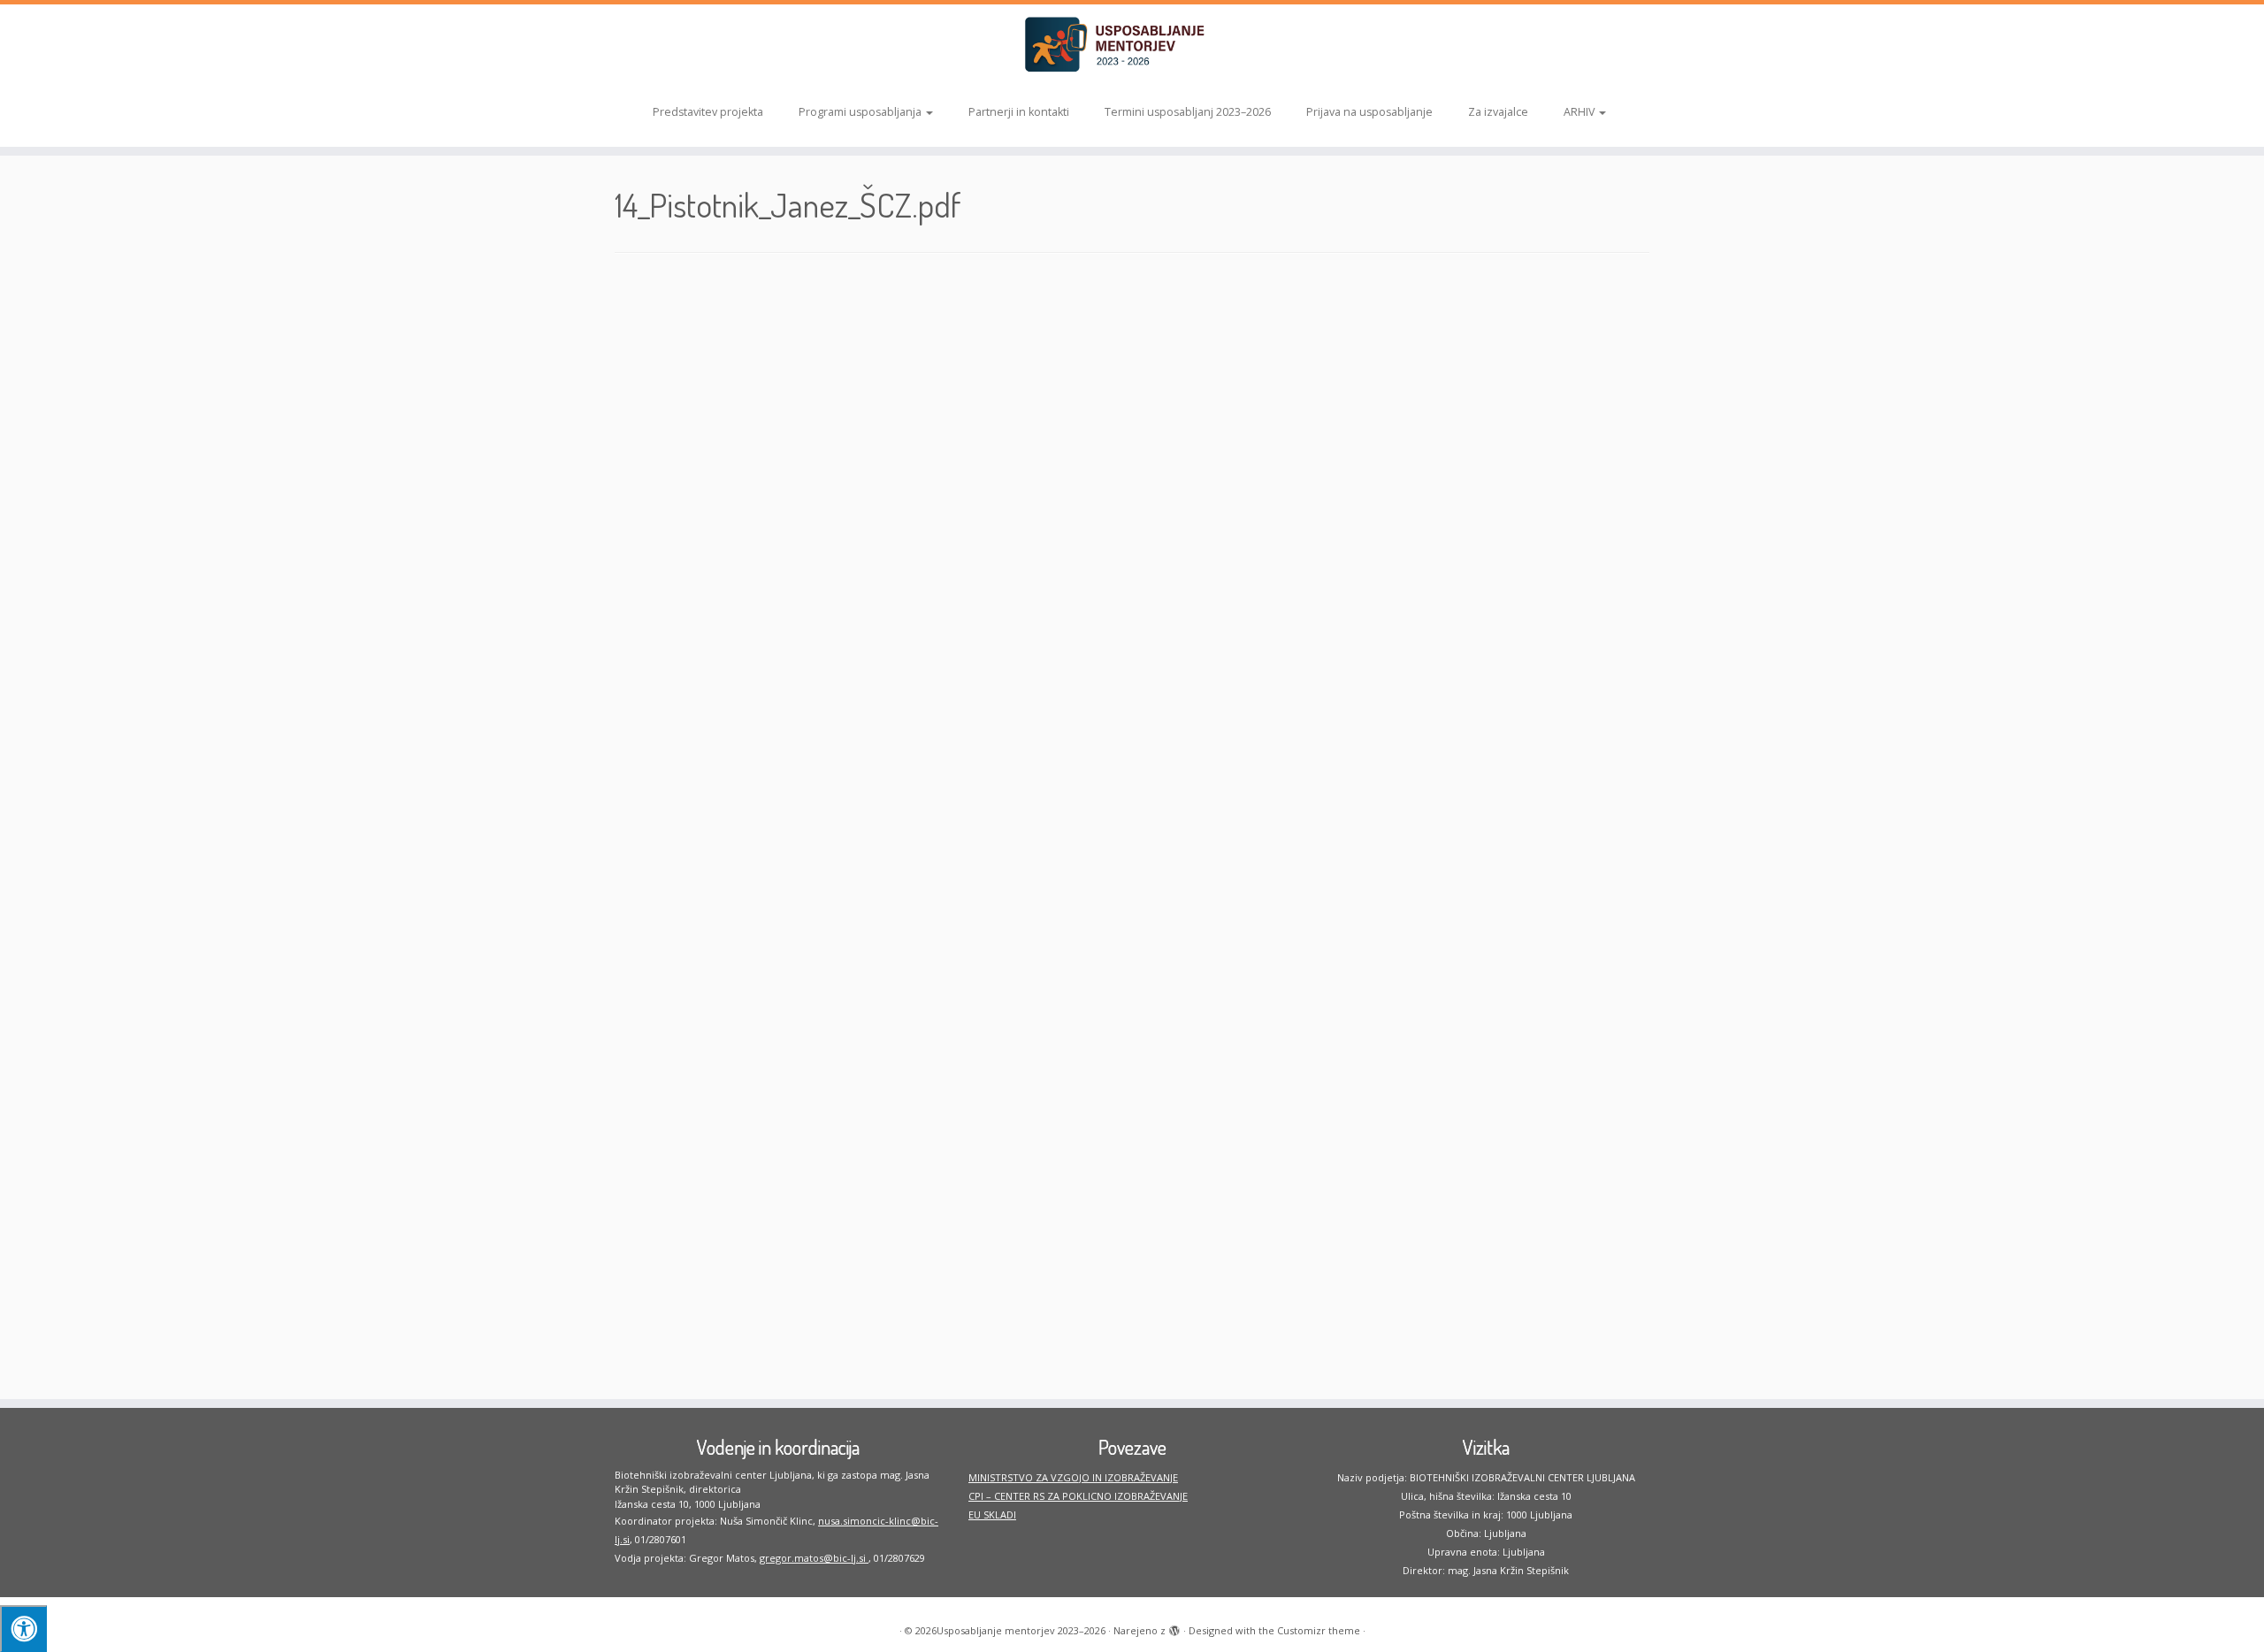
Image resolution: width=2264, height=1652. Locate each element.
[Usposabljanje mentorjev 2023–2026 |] (1132, 45)
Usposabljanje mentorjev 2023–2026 (1021, 1630)
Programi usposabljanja (861, 112)
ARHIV (1580, 112)
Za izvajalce (1498, 112)
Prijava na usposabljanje (1369, 112)
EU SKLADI (992, 1514)
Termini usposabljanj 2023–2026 (1188, 112)
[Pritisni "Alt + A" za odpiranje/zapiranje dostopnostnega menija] (23, 1629)
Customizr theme (1319, 1630)
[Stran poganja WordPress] (1174, 1627)
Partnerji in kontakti (1019, 112)
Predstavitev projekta (708, 112)
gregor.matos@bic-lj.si (814, 1558)
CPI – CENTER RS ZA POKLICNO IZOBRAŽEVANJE (1078, 1496)
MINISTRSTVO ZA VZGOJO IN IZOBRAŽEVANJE (1073, 1477)
